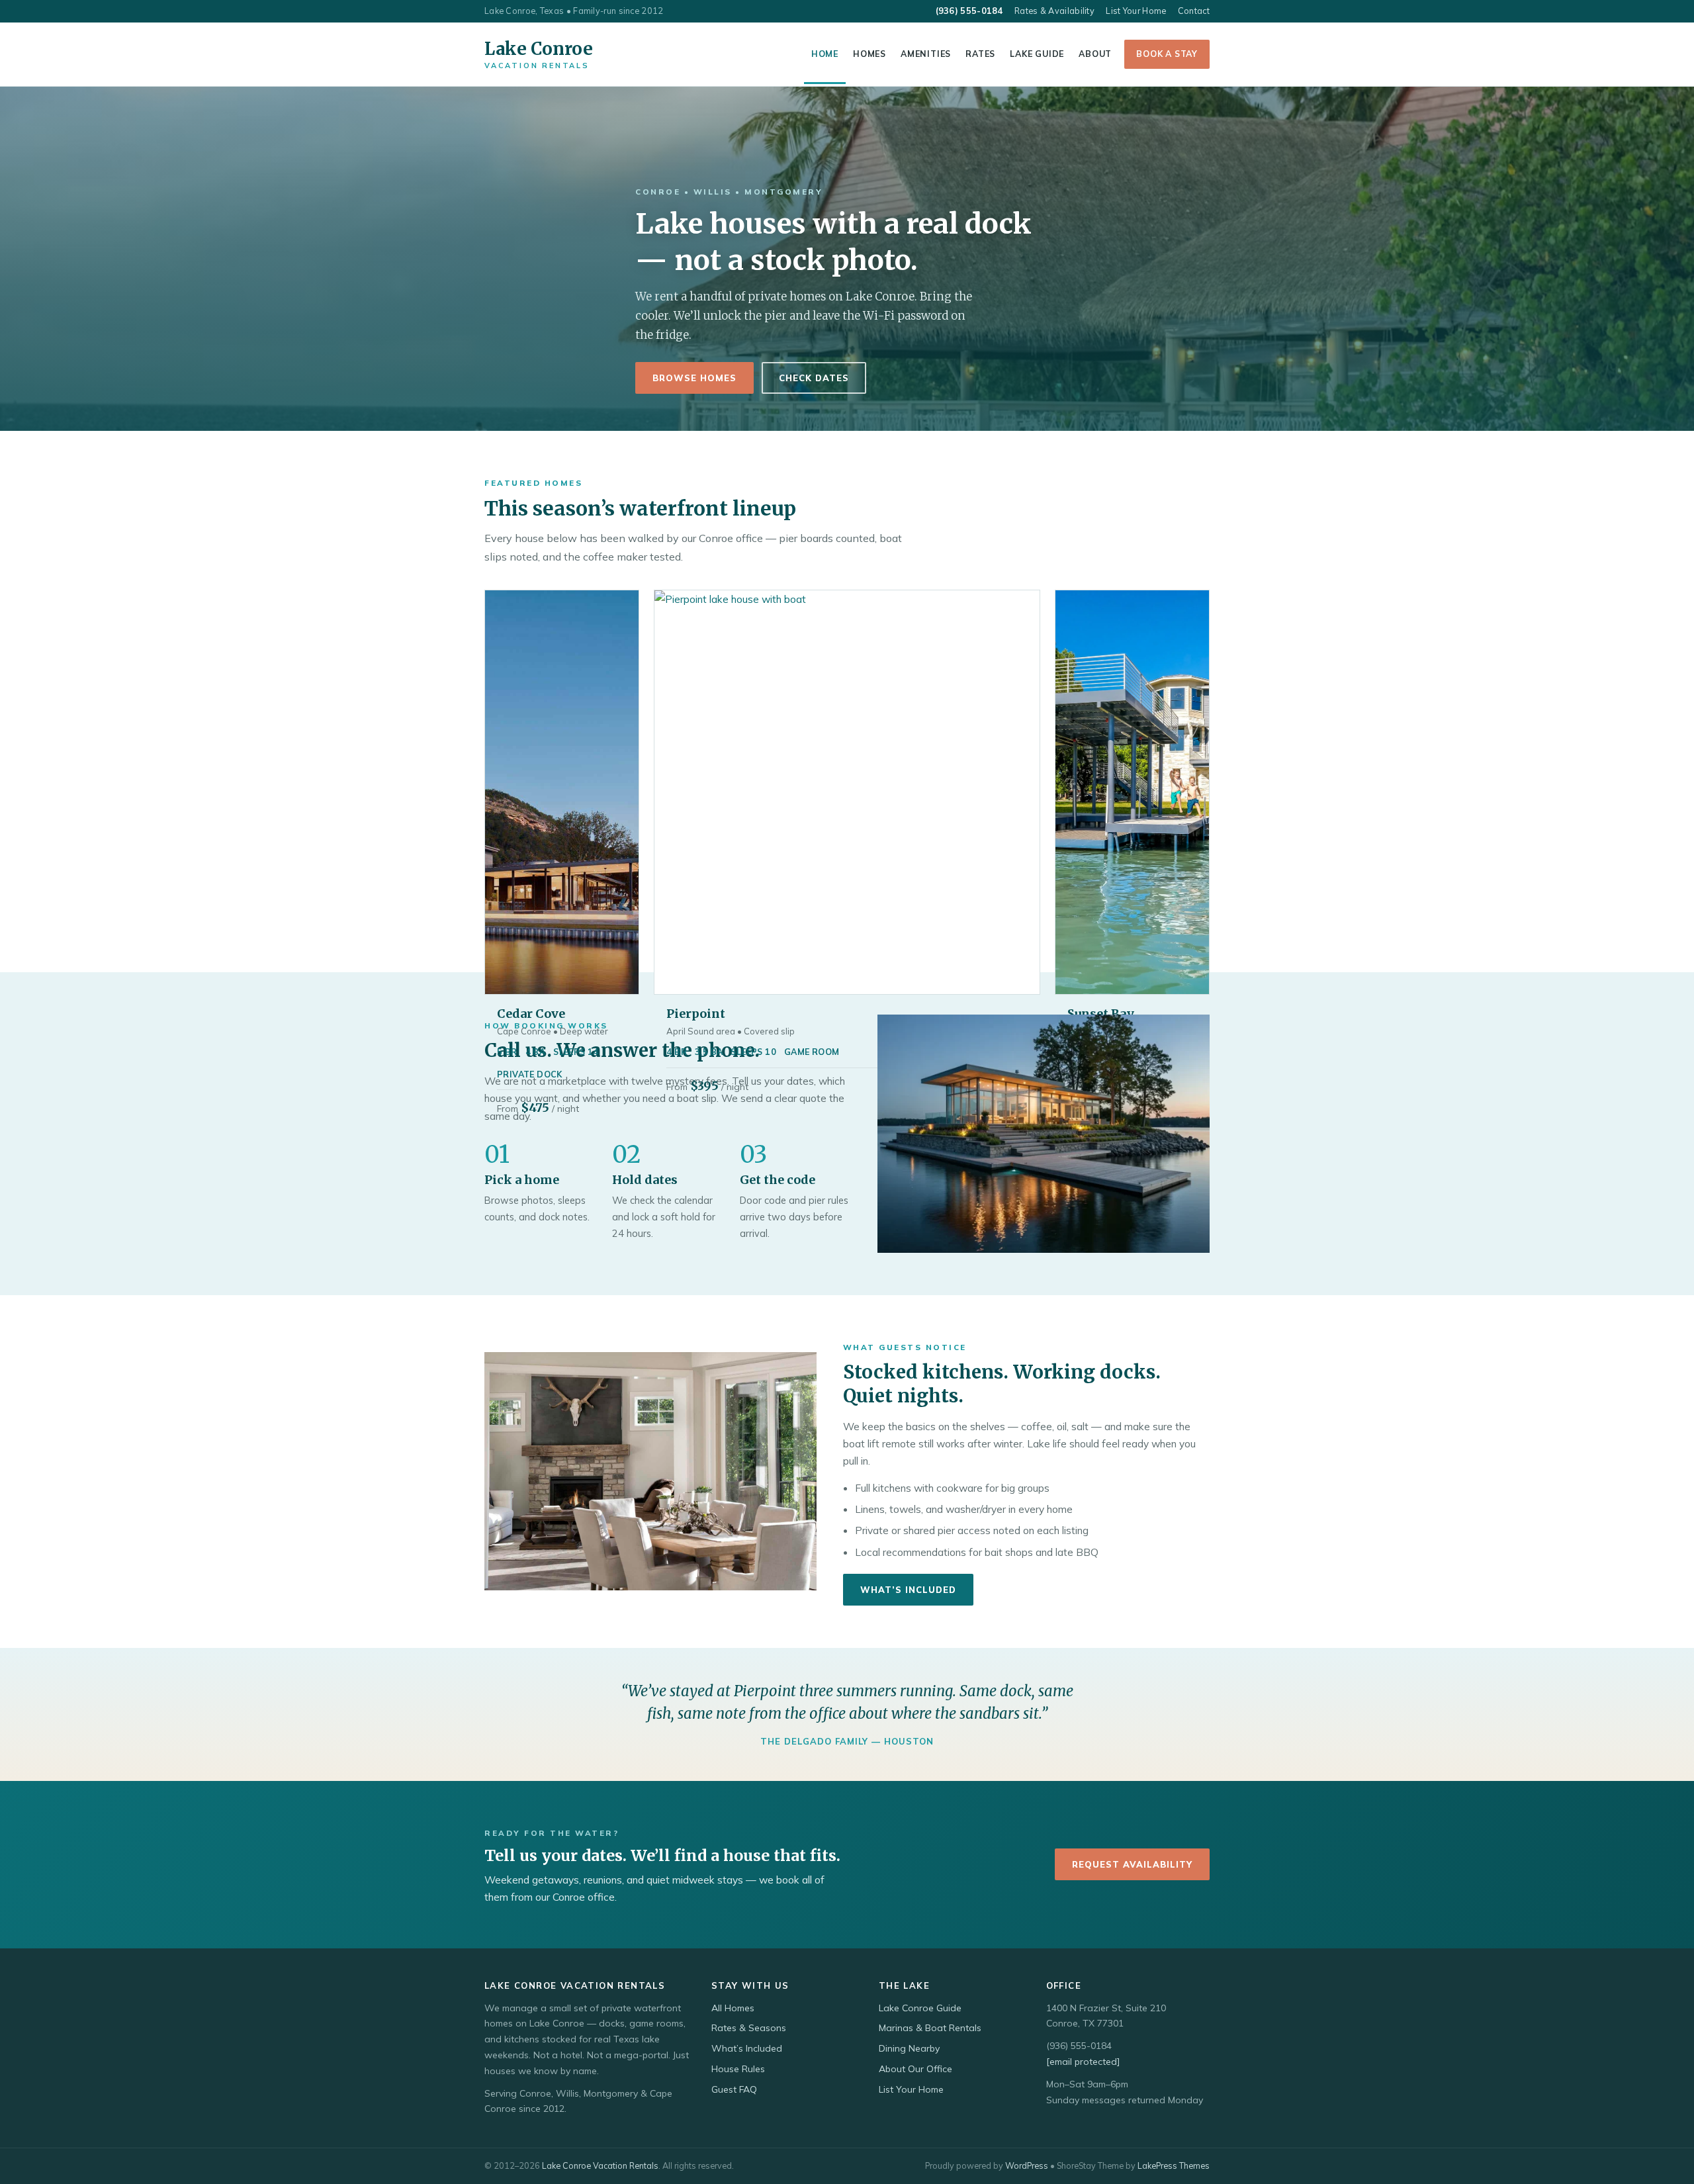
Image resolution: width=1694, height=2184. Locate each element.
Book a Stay (1167, 54)
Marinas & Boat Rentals (930, 2028)
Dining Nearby (909, 2048)
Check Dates (814, 378)
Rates (980, 54)
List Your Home (1136, 11)
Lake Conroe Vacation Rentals (600, 2165)
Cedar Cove (531, 1014)
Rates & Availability (1054, 11)
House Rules (738, 2069)
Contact (1194, 11)
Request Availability (1132, 1864)
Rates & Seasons (749, 2028)
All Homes (733, 2008)
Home (825, 54)
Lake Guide (1037, 54)
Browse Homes (694, 378)
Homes (869, 54)
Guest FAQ (734, 2089)
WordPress (1027, 2165)
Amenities (926, 54)
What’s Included (908, 1590)
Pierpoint (696, 1014)
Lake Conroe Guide (920, 2008)
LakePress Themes (1174, 2165)
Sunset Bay (1101, 1014)
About (1095, 54)
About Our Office (915, 2069)
